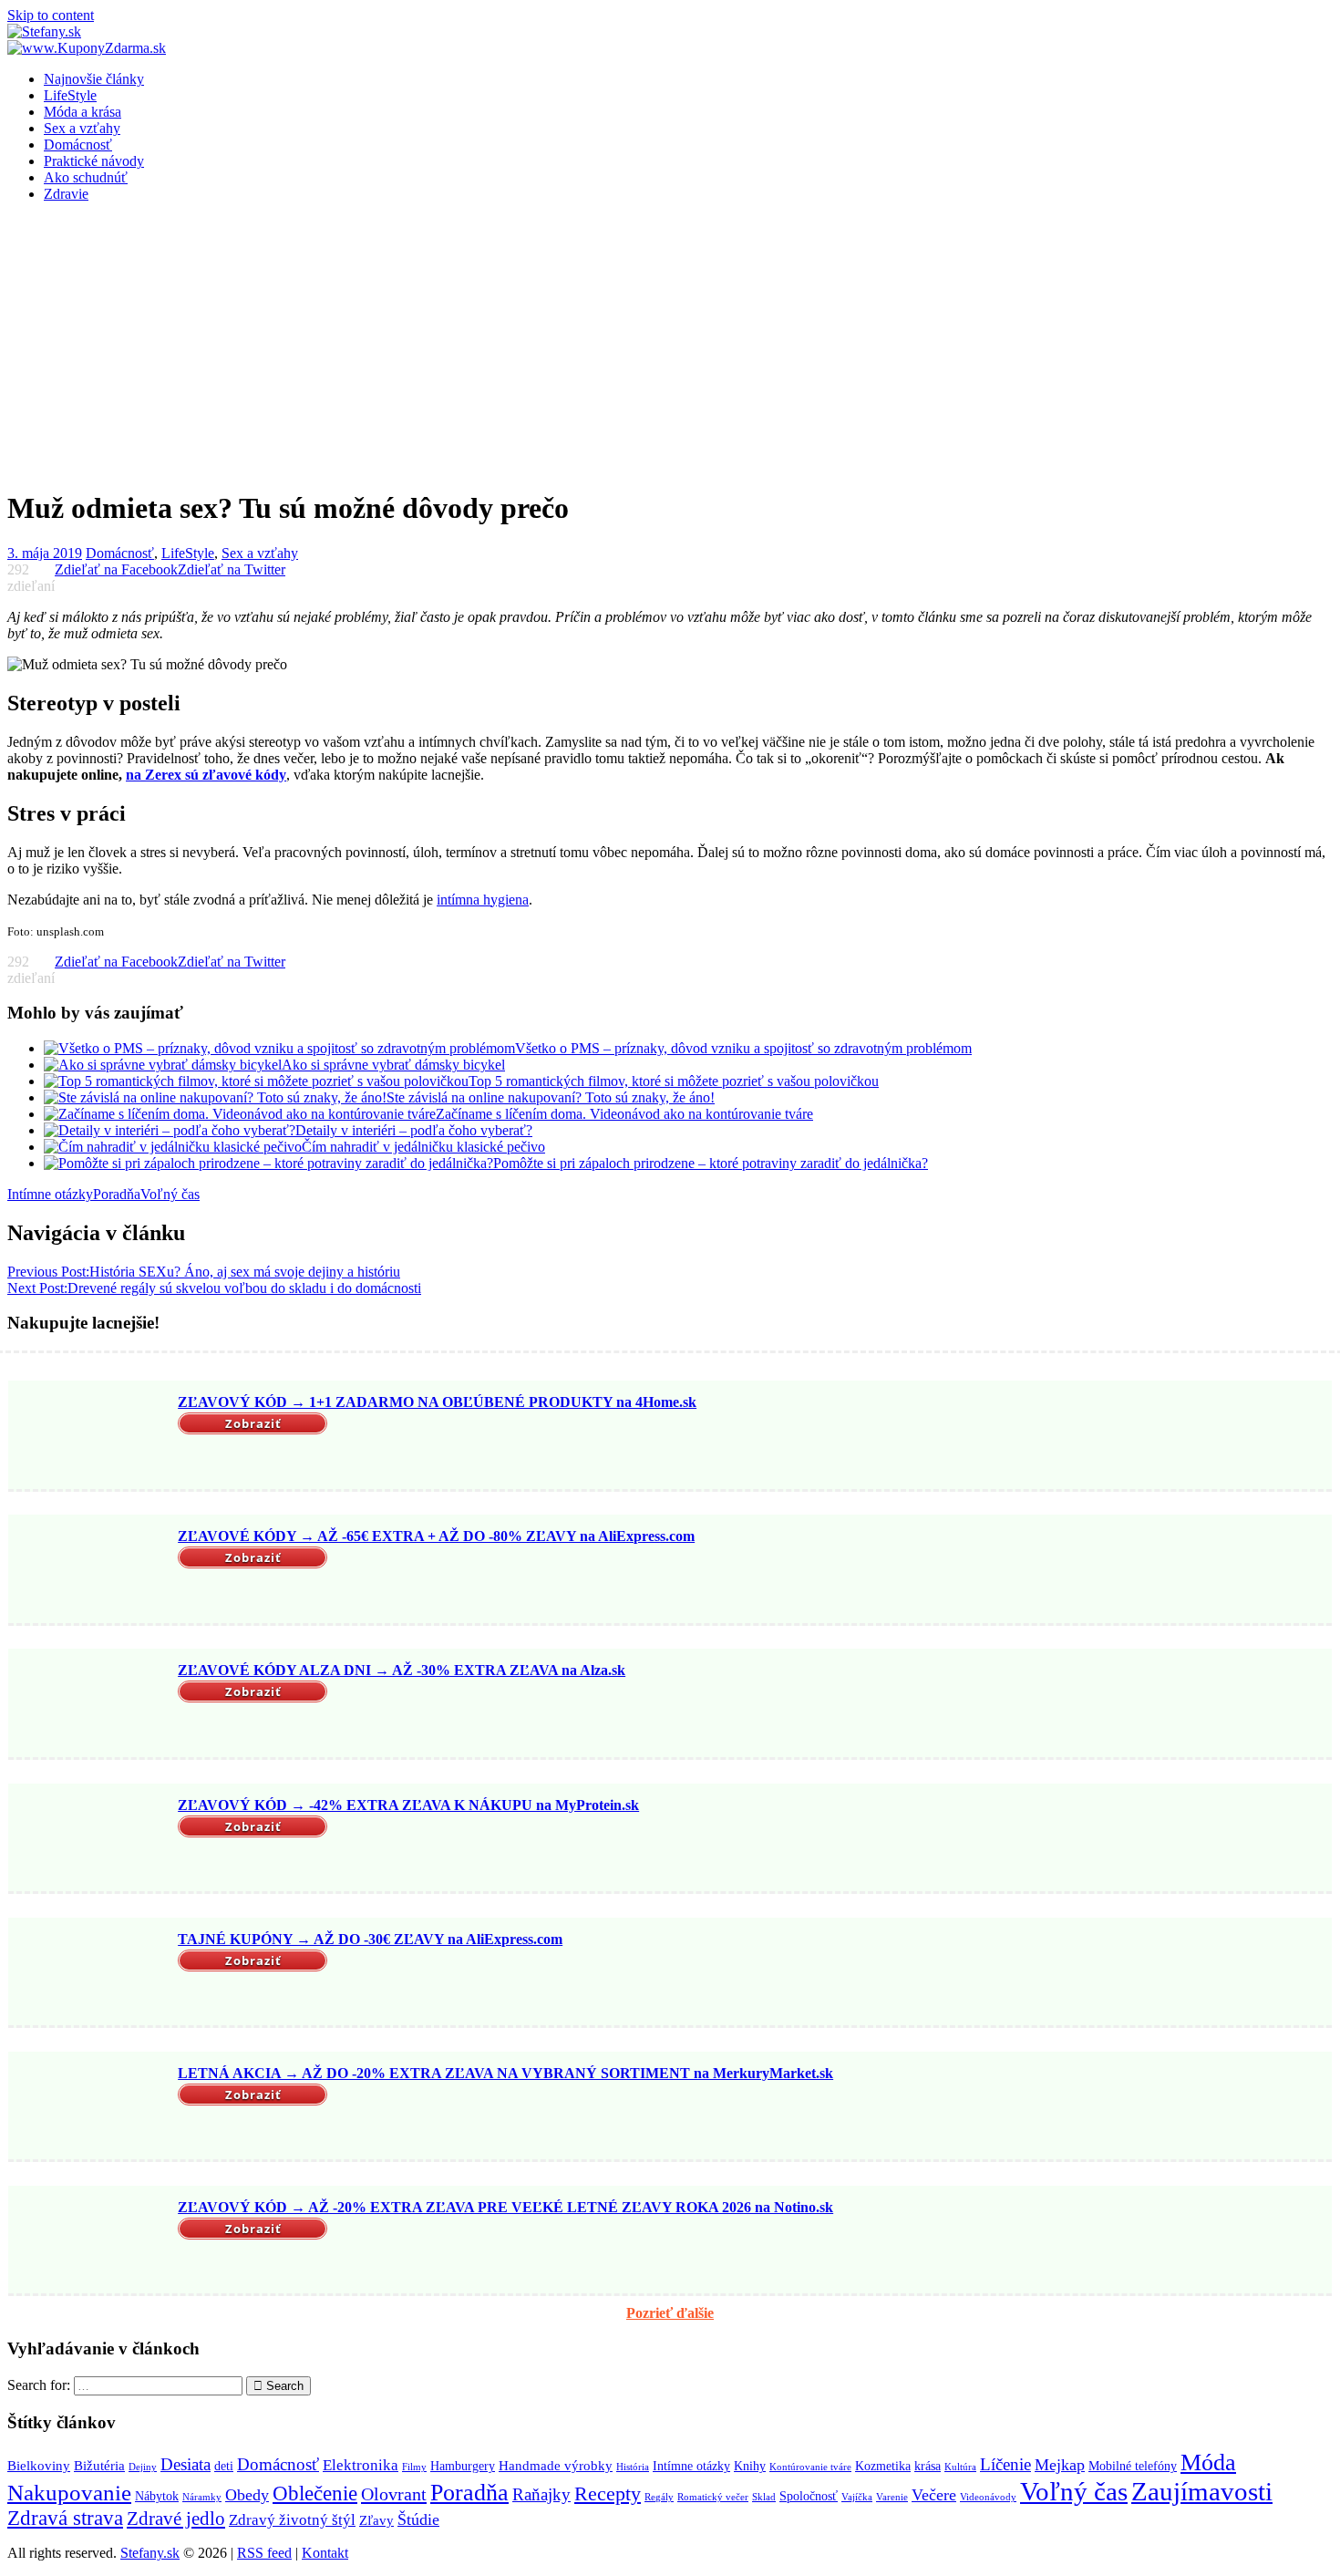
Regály (659, 2497)
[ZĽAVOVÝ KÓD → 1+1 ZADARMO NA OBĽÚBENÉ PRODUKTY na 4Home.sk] (90, 1437)
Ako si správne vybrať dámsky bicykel (393, 1065)
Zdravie (66, 194)
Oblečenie (315, 2493)
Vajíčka (857, 2497)
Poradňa (117, 1194)
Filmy (414, 2467)
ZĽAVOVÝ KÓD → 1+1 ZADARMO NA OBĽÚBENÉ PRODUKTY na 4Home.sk (437, 1402)
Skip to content (51, 15)
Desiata (186, 2464)
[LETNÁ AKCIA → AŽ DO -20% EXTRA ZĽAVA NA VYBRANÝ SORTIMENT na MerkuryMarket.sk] (90, 2107)
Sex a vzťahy (82, 128)
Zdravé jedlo (176, 2519)
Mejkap (1060, 2465)
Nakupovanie (69, 2493)
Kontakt (325, 2553)
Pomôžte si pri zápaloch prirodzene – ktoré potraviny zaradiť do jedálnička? (711, 1163)
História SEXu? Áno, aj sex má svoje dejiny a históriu (204, 1272)
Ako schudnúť (86, 177)
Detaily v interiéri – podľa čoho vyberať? (414, 1130)
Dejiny (143, 2467)
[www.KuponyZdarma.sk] (87, 48)
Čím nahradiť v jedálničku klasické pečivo (423, 1147)
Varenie (892, 2497)
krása (928, 2466)
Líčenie (1005, 2464)
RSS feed (264, 2553)
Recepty (608, 2494)
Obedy (247, 2495)
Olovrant (394, 2494)
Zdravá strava (65, 2518)
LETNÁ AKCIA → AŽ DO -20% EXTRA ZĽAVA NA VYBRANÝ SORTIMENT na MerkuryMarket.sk (505, 2073)
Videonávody (988, 2497)
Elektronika (361, 2465)
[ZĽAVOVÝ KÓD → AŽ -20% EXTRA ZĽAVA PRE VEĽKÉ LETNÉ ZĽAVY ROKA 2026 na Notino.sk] (90, 2241)
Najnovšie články (94, 79)
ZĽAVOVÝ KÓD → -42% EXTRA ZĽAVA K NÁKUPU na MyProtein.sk (408, 1805)
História (633, 2467)
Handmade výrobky (556, 2465)
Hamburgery (463, 2466)
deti (224, 2466)
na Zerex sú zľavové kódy (206, 775)
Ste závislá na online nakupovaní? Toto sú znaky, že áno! (551, 1097)
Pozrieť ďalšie (670, 2313)
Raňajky (541, 2494)
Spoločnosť (809, 2496)
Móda (1208, 2462)
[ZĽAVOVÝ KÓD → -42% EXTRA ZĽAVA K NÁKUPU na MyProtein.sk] (90, 1839)
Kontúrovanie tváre (810, 2467)
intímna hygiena (483, 900)
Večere (934, 2495)
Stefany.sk (150, 2553)
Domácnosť (78, 145)
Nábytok (157, 2496)
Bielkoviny (39, 2465)
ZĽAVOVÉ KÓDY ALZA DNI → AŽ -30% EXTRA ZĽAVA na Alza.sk (402, 1670)
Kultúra (960, 2467)
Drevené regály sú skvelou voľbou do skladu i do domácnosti (214, 1288)
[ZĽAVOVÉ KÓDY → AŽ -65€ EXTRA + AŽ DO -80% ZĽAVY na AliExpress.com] (90, 1571)
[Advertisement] (670, 345)
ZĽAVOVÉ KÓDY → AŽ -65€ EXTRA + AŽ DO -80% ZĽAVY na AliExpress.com (436, 1536)
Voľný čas (170, 1194)
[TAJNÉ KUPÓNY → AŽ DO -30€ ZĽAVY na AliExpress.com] (90, 1973)
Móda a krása (82, 112)
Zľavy (376, 2520)
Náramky (202, 2497)
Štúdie (418, 2519)
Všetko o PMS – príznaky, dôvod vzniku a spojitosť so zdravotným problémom (743, 1048)
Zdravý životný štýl (292, 2520)
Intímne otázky (50, 1194)
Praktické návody (94, 161)
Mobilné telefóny (1133, 2466)
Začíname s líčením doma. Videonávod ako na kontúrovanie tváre (624, 1114)
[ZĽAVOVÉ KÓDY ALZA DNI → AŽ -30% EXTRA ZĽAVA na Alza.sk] (90, 1705)
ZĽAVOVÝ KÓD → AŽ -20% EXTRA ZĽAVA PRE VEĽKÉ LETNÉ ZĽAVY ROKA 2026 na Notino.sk (505, 2207)
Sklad (764, 2497)
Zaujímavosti (1202, 2491)
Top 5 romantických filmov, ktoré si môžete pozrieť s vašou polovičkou (674, 1081)
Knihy (750, 2466)
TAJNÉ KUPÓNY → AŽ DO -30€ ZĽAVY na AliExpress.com (370, 1939)
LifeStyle (70, 95)
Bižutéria (99, 2465)
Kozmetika (883, 2466)
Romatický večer (713, 2497)
